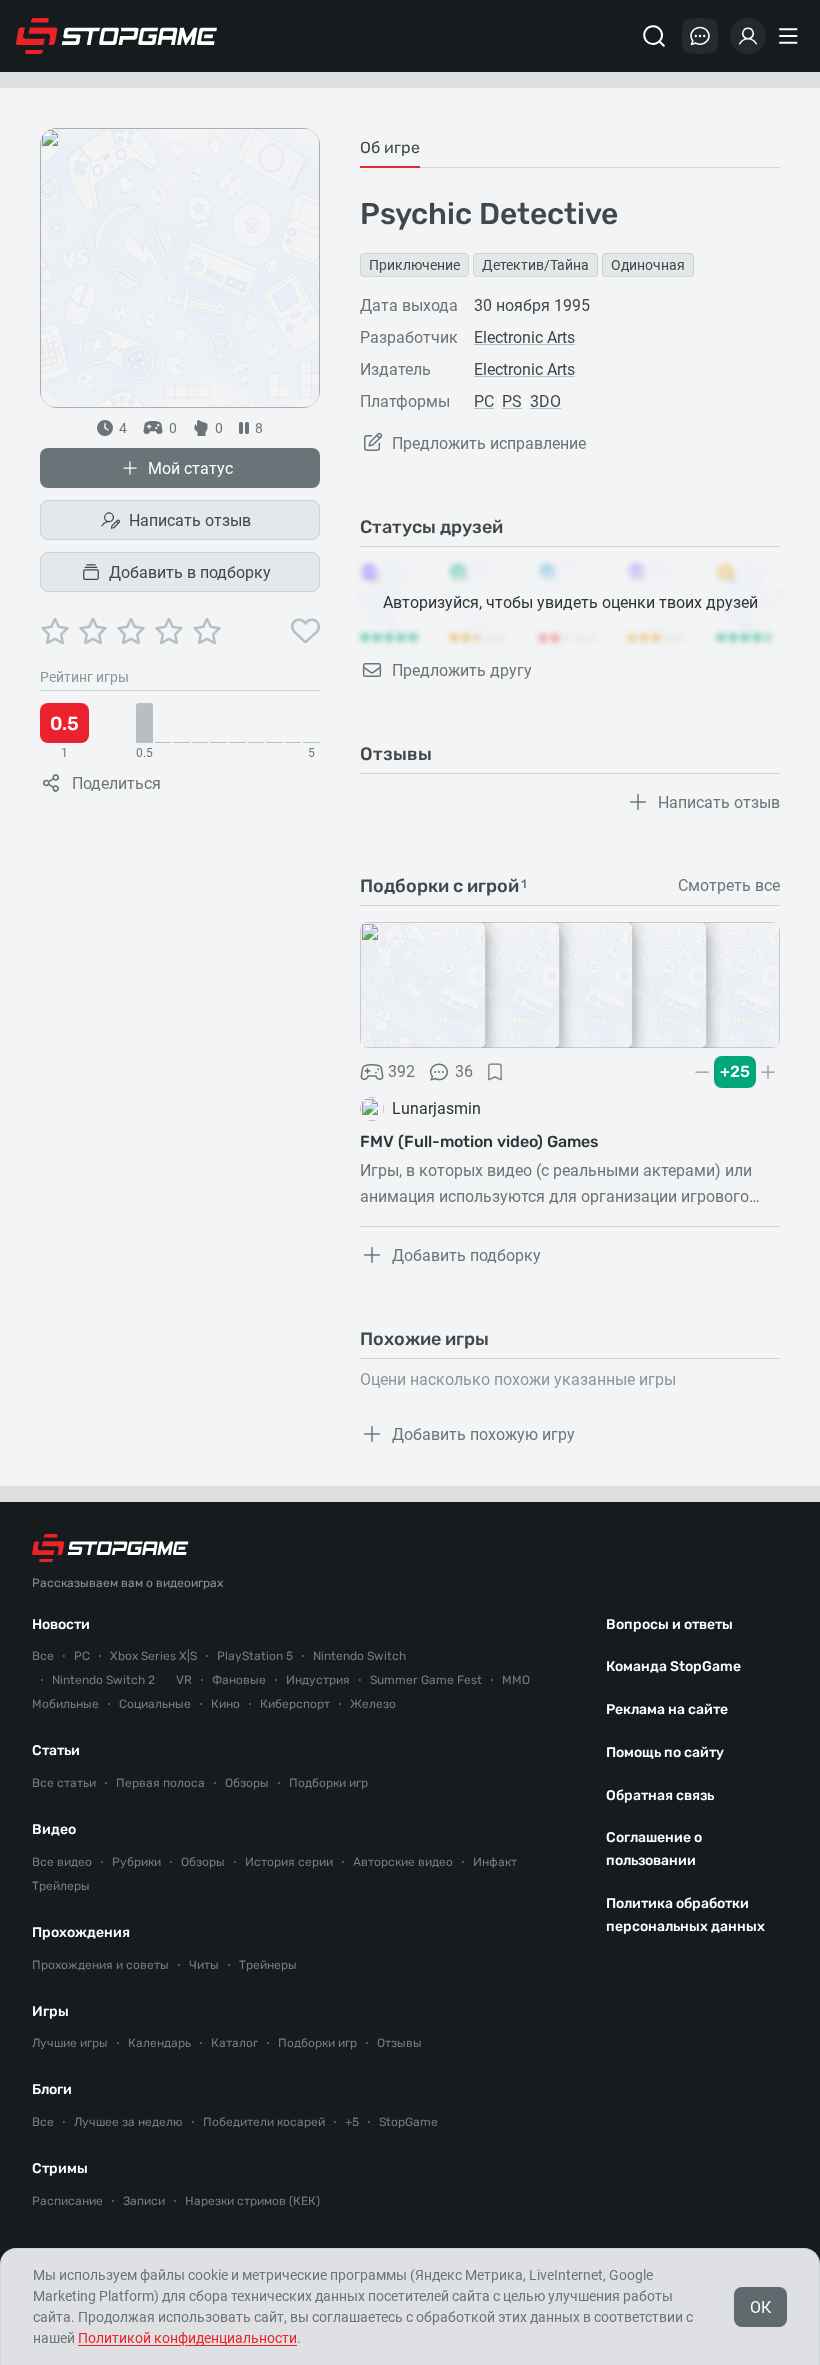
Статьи (56, 1750)
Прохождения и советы (100, 1965)
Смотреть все (729, 886)
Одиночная (648, 265)
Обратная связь (660, 1795)
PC (484, 401)
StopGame (408, 2122)
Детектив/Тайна (535, 265)
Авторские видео (403, 1862)
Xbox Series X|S (153, 1656)
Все (43, 1656)
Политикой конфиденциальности (187, 2338)
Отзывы (399, 2043)
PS (512, 401)
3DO (545, 401)
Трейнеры (268, 1965)
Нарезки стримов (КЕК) (252, 2201)
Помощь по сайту (665, 1752)
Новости (61, 1624)
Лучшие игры (70, 2043)
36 (464, 1071)
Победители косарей (264, 2122)
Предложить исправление (489, 443)
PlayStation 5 (255, 1656)
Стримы (60, 2168)
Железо (373, 1704)
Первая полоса (160, 1783)
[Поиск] (654, 36)
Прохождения (81, 1932)
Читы (204, 1965)
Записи (144, 2201)
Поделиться (116, 783)
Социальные (155, 1704)
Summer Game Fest (426, 1680)
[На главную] (117, 36)
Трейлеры (61, 1886)
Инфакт (495, 1862)
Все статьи (64, 1783)
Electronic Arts (524, 337)
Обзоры (247, 1783)
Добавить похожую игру (483, 1434)
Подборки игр (328, 1783)
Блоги (52, 2089)
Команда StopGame (673, 1666)
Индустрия (318, 1680)
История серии (289, 1862)
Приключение (414, 265)
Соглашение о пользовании (654, 1849)
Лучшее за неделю (128, 2122)
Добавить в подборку (190, 572)
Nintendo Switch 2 (103, 1680)
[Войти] (748, 36)
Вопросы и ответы (669, 1624)
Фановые (239, 1680)
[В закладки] (495, 1072)
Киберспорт (295, 1704)
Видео (54, 1829)
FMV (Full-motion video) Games (479, 1141)
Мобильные (65, 1704)
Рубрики (136, 1862)
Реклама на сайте (667, 1709)
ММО (516, 1680)
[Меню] (791, 36)
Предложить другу (462, 670)
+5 (352, 2122)
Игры (50, 2011)
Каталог (234, 2043)
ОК (760, 2307)
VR (184, 1680)
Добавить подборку (466, 1255)
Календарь (159, 2043)
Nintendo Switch (359, 1656)
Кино (225, 1704)
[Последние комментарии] (700, 36)
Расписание (67, 2201)
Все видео (62, 1862)
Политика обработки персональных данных (685, 1915)
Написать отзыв (190, 520)
